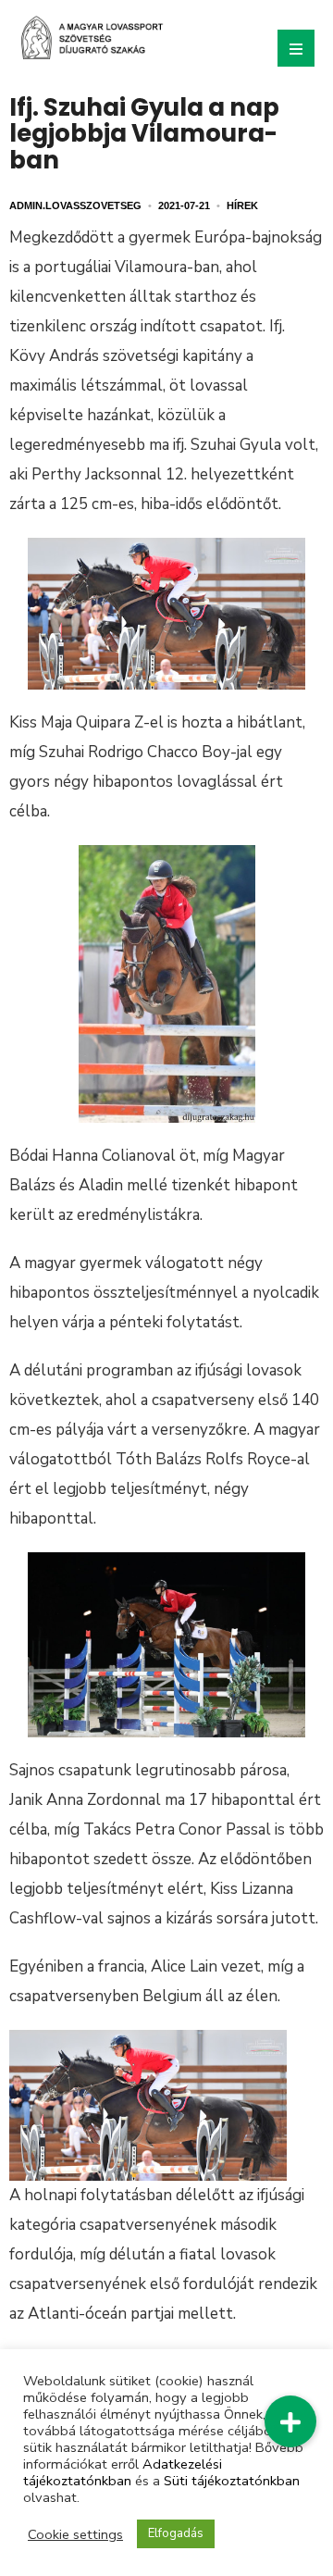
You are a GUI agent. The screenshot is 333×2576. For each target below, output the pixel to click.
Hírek (242, 205)
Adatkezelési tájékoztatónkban (123, 2472)
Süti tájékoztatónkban (232, 2481)
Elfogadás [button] (176, 2533)
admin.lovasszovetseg (75, 205)
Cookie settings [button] (75, 2534)
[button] (290, 2421)
